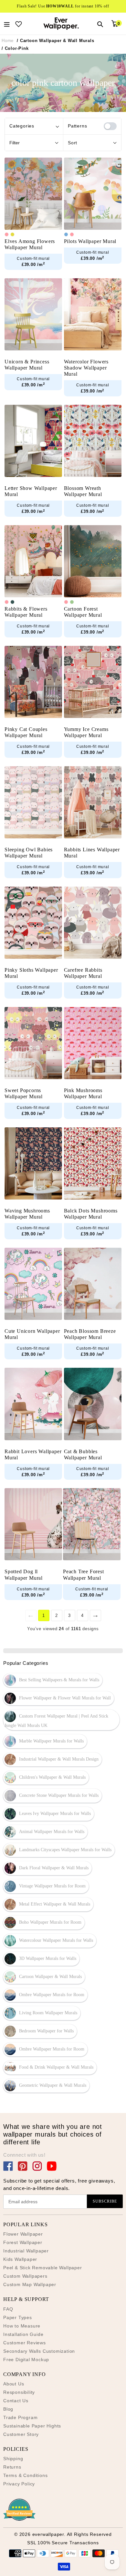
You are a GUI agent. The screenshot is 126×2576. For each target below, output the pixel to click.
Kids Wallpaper (20, 2259)
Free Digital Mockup (26, 2360)
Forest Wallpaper (23, 2242)
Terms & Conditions (25, 2475)
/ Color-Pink (15, 48)
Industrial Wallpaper (26, 2251)
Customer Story (21, 2434)
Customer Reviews (25, 2343)
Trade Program (20, 2417)
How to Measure (22, 2326)
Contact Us (16, 2401)
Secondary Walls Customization (39, 2351)
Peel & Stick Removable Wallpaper (43, 2268)
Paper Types (18, 2317)
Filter (15, 143)
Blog (8, 2409)
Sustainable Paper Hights (32, 2426)
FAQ (8, 2309)
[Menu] (7, 24)
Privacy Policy (19, 2484)
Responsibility (19, 2392)
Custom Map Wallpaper (30, 2284)
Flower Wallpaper (23, 2234)
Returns (12, 2467)
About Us (14, 2384)
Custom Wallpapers (25, 2276)
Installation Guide (23, 2334)
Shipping (13, 2459)
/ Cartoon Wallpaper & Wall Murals (55, 41)
